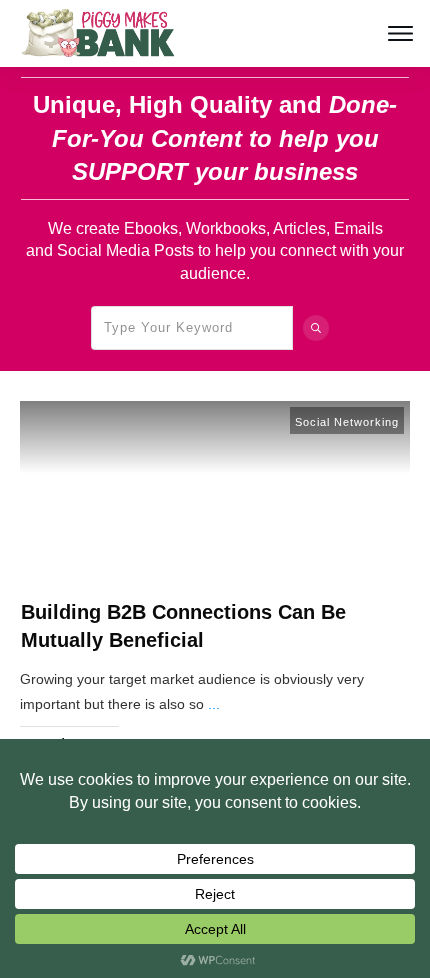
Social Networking (347, 422)
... (214, 704)
